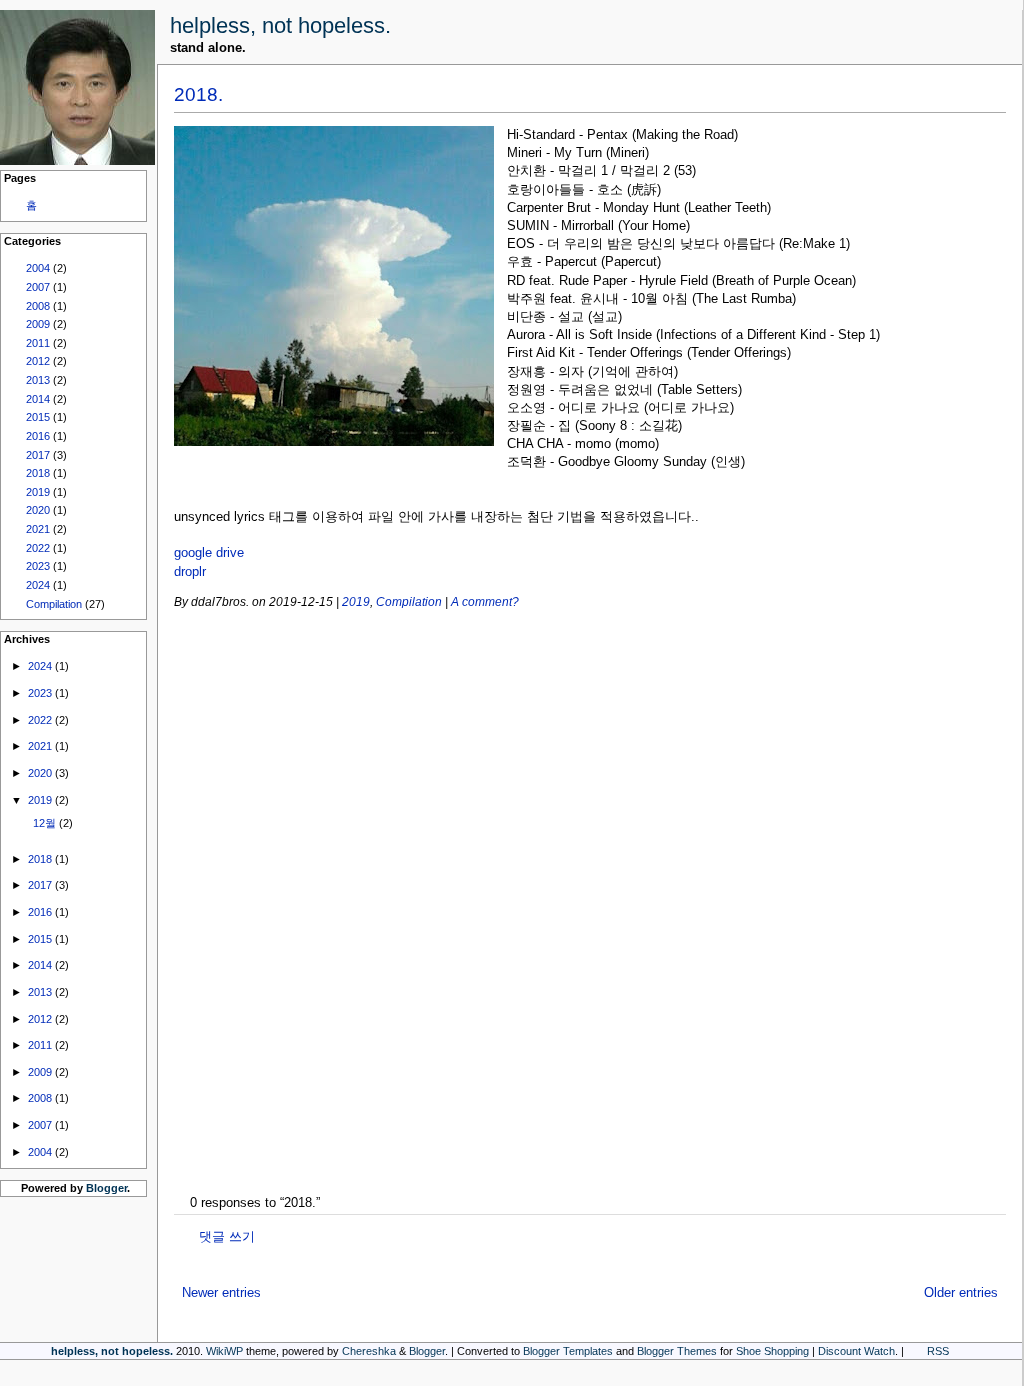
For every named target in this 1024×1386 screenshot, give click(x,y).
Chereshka (369, 1351)
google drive (209, 552)
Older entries (961, 1292)
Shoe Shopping (772, 1351)
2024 (38, 585)
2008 (38, 306)
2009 (38, 324)
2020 (38, 510)
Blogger (106, 1188)
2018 (38, 473)
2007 (38, 287)
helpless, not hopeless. (280, 25)
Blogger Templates (568, 1351)
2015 (38, 417)
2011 (38, 343)
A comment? (485, 601)
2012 (38, 361)
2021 (38, 529)
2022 (38, 548)
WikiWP (224, 1351)
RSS (938, 1351)
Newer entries (221, 1292)
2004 (38, 268)
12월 (44, 823)
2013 (38, 380)
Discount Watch (856, 1351)
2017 (38, 455)
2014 (38, 399)
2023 (38, 566)
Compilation (54, 604)
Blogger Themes (677, 1351)
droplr (190, 571)
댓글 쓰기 (227, 1236)
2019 (38, 492)
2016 (38, 436)
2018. (198, 94)
